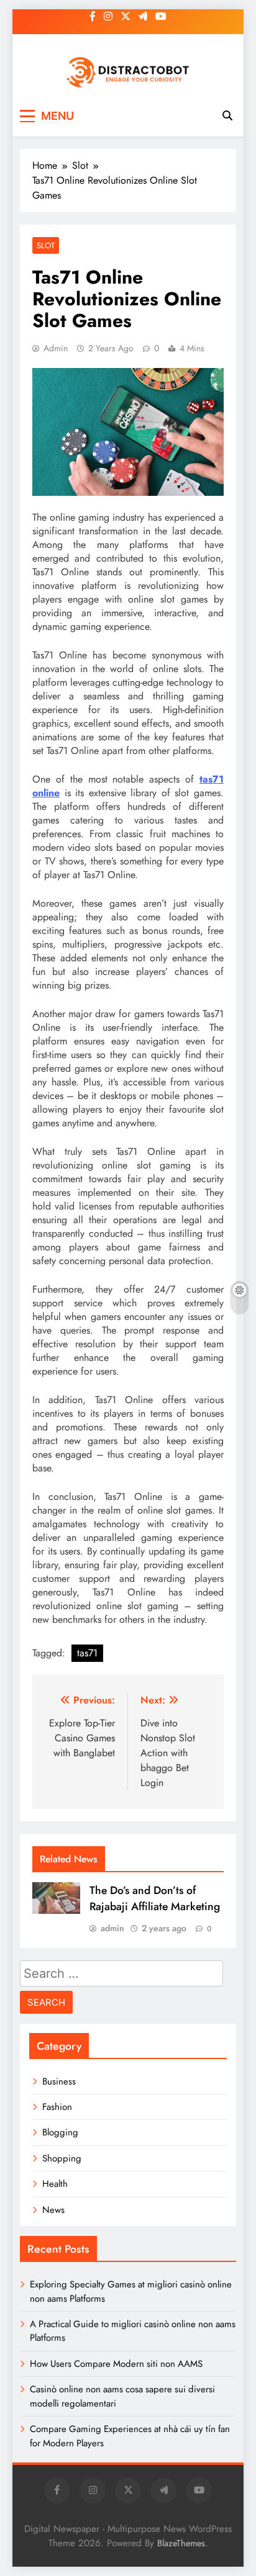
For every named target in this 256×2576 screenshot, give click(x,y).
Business (59, 2081)
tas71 (87, 1653)
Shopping (62, 2158)
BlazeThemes (181, 2543)
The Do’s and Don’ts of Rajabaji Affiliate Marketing (155, 1898)
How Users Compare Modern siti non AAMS (116, 2364)
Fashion (57, 2107)
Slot (46, 245)
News (53, 2210)
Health (55, 2184)
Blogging (60, 2132)
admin (56, 348)
